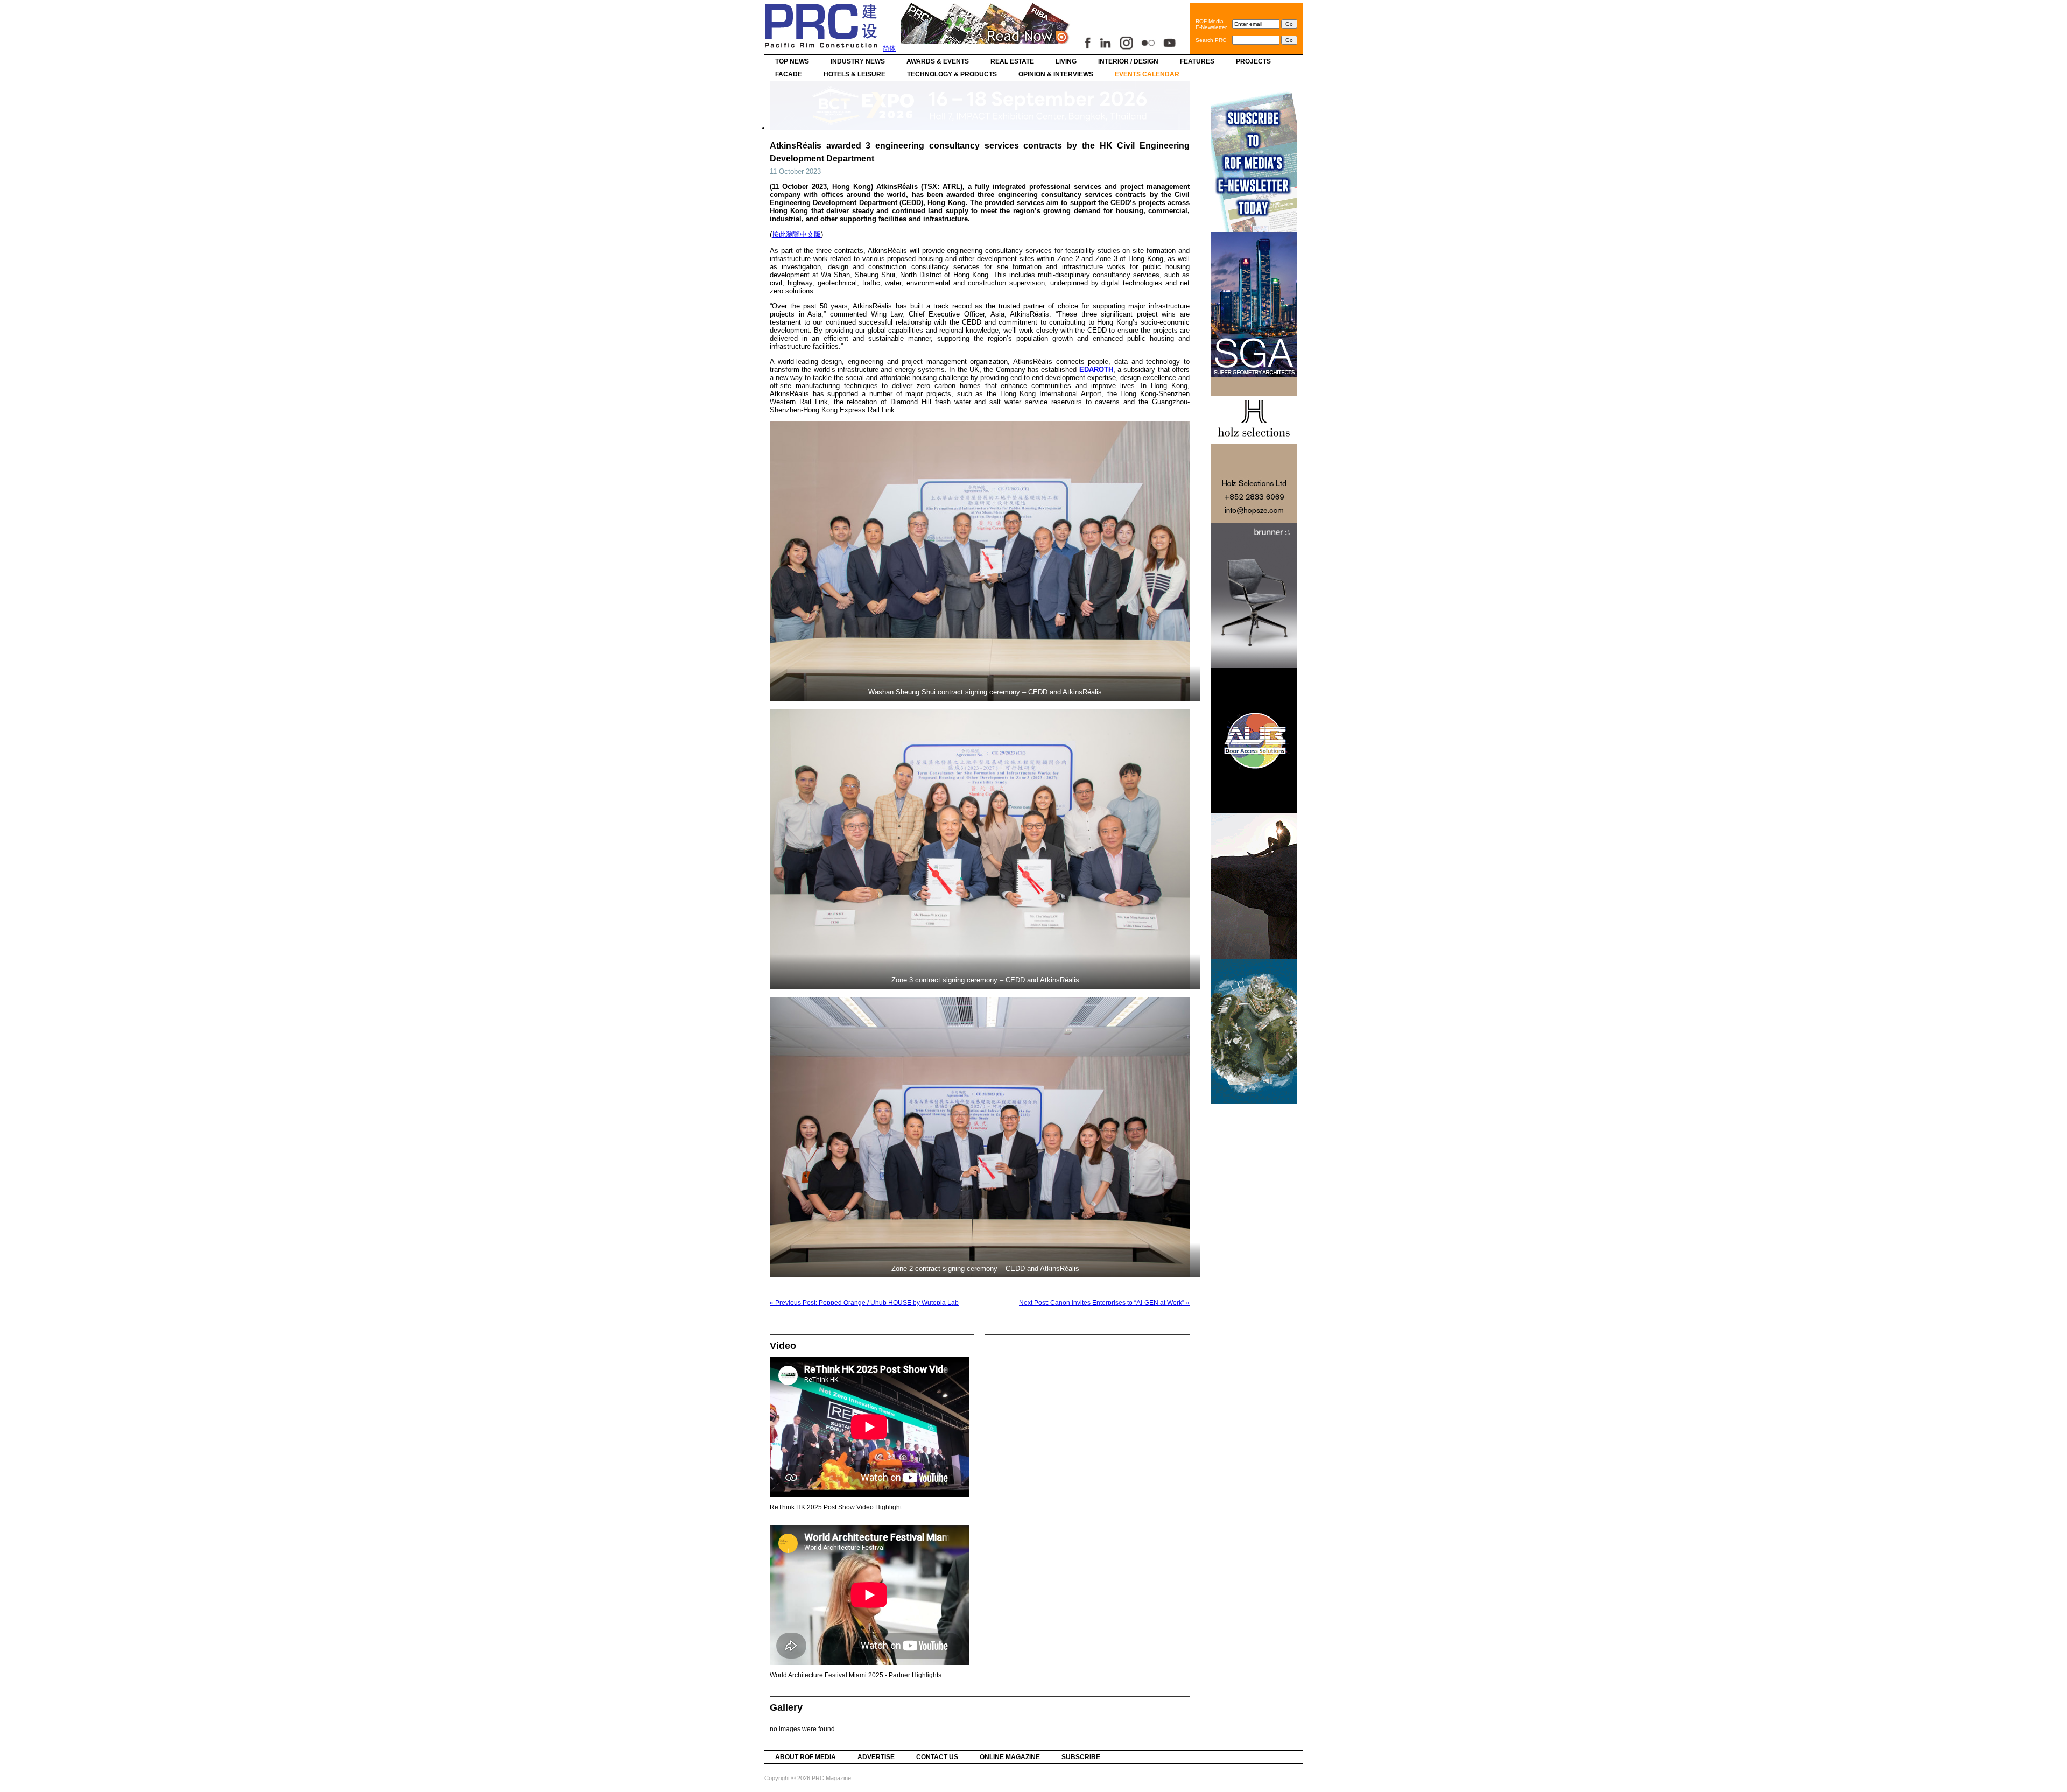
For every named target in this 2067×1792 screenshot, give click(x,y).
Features (1197, 61)
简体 (889, 48)
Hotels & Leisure (855, 74)
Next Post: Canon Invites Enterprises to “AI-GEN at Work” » (1104, 1303)
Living (1066, 61)
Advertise (876, 1757)
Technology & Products (952, 74)
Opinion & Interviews (1056, 74)
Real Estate (1012, 61)
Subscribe (1081, 1757)
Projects (1253, 61)
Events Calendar (1147, 74)
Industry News (858, 61)
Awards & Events (938, 61)
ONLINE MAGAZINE (1010, 1757)
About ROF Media (806, 1757)
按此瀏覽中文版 (796, 234)
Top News (792, 61)
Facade (789, 74)
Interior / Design (1128, 61)
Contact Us (937, 1757)
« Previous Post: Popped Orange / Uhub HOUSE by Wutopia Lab (864, 1303)
